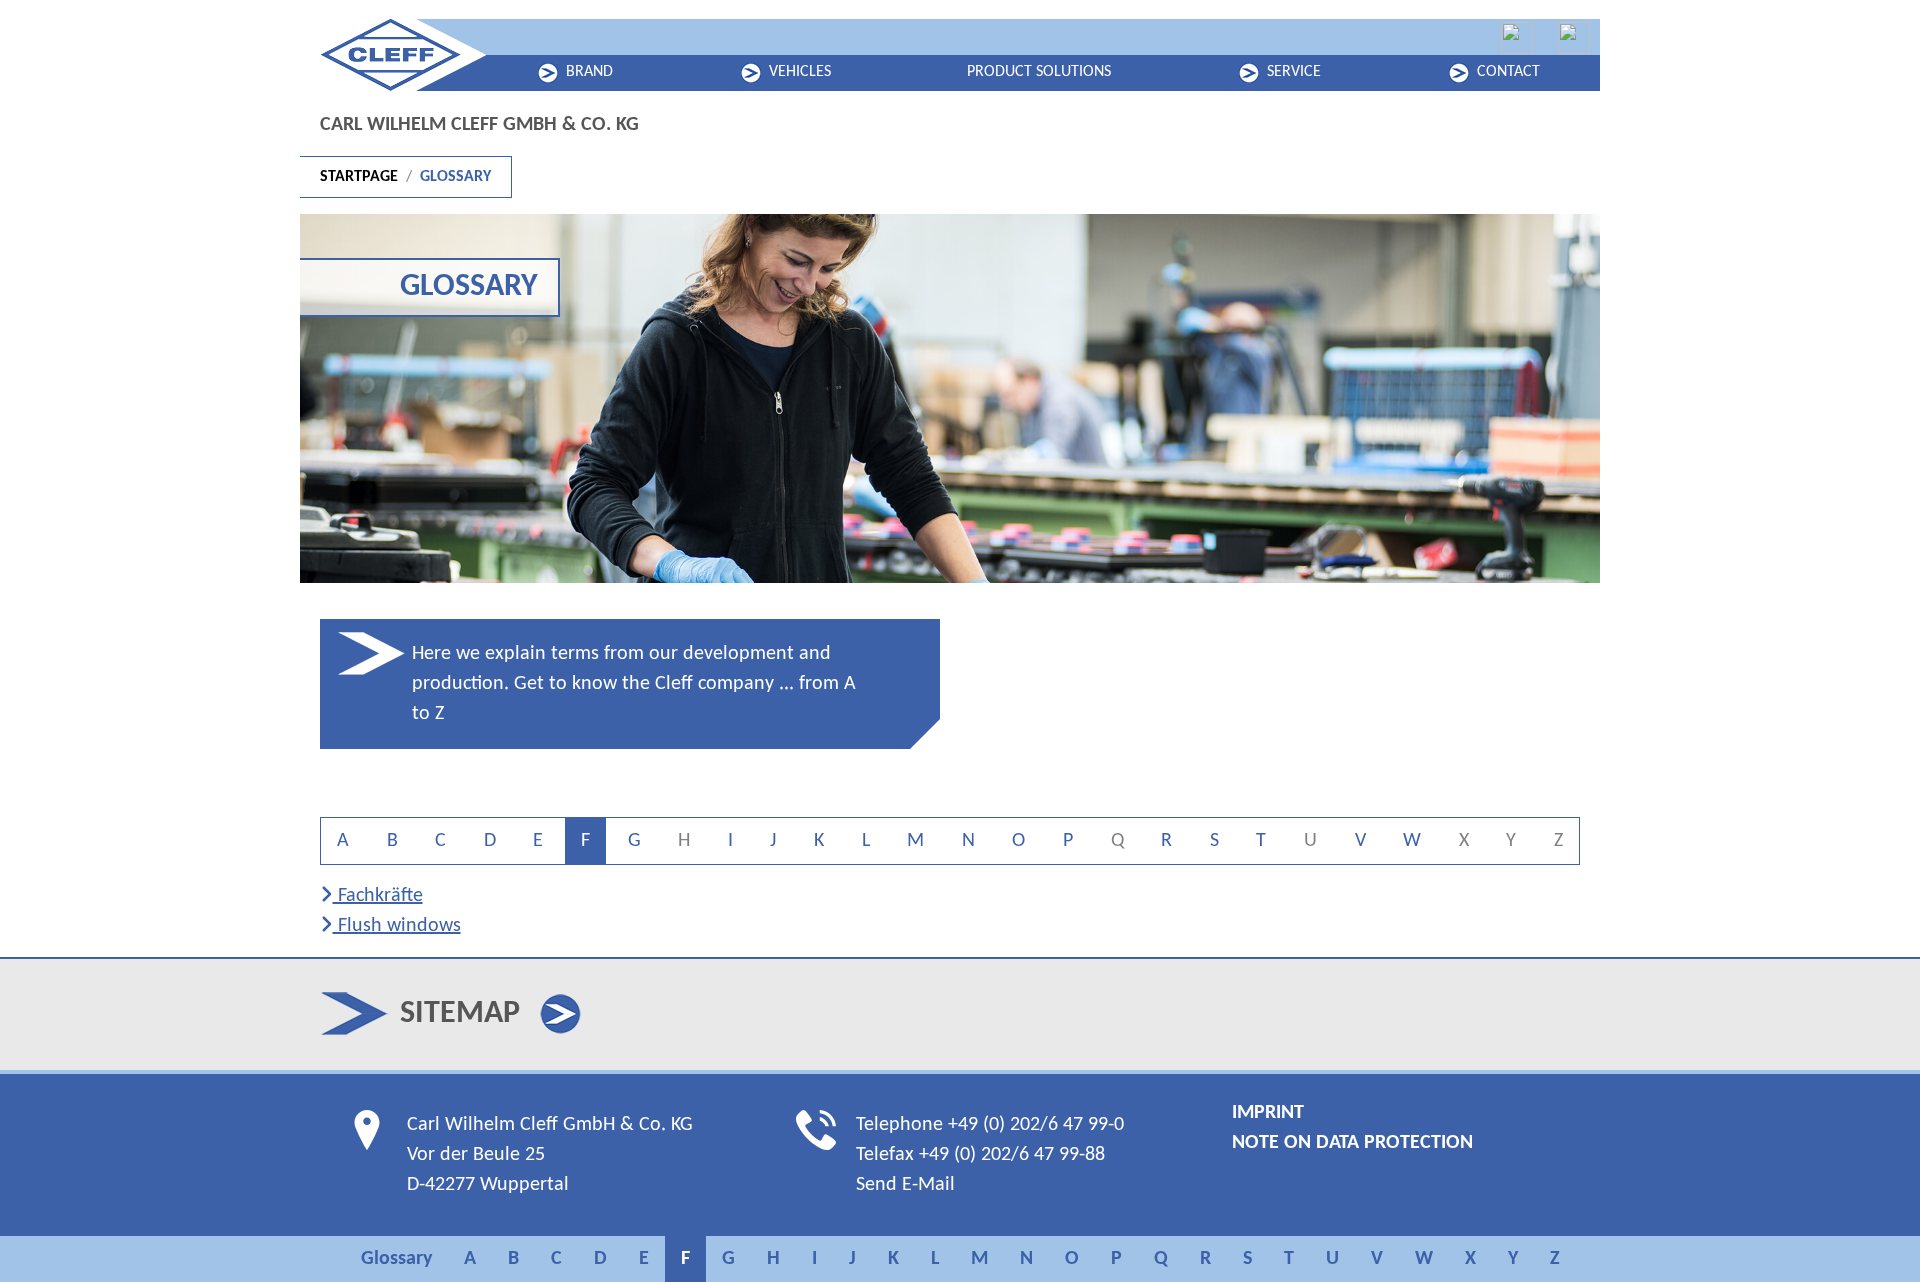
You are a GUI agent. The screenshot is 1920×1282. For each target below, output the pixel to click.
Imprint (1268, 1113)
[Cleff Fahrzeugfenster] (1517, 38)
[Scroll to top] (1870, 1232)
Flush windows (397, 926)
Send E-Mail (905, 1185)
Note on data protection (1352, 1143)
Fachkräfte (378, 896)
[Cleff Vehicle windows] (1574, 38)
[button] (560, 1014)
